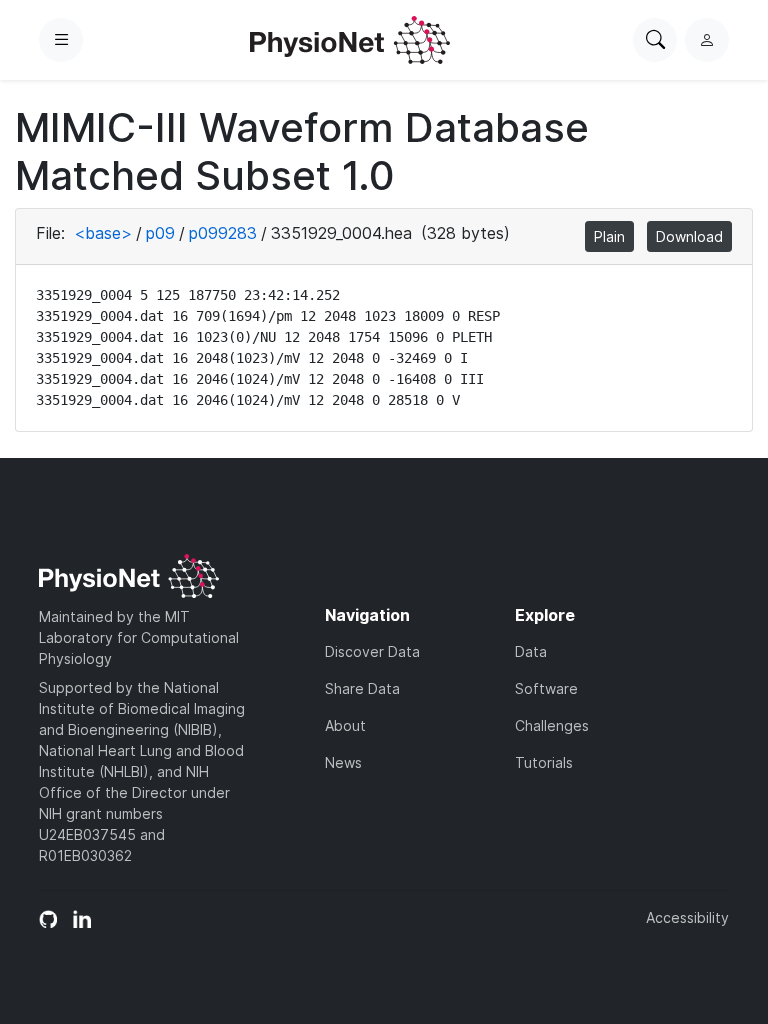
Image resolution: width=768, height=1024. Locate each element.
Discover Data (372, 651)
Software (546, 688)
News (343, 762)
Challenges (552, 725)
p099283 (223, 233)
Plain (609, 236)
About (345, 725)
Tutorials (544, 762)
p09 (160, 233)
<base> (103, 233)
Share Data (362, 688)
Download (689, 236)
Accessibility (687, 917)
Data (531, 651)
